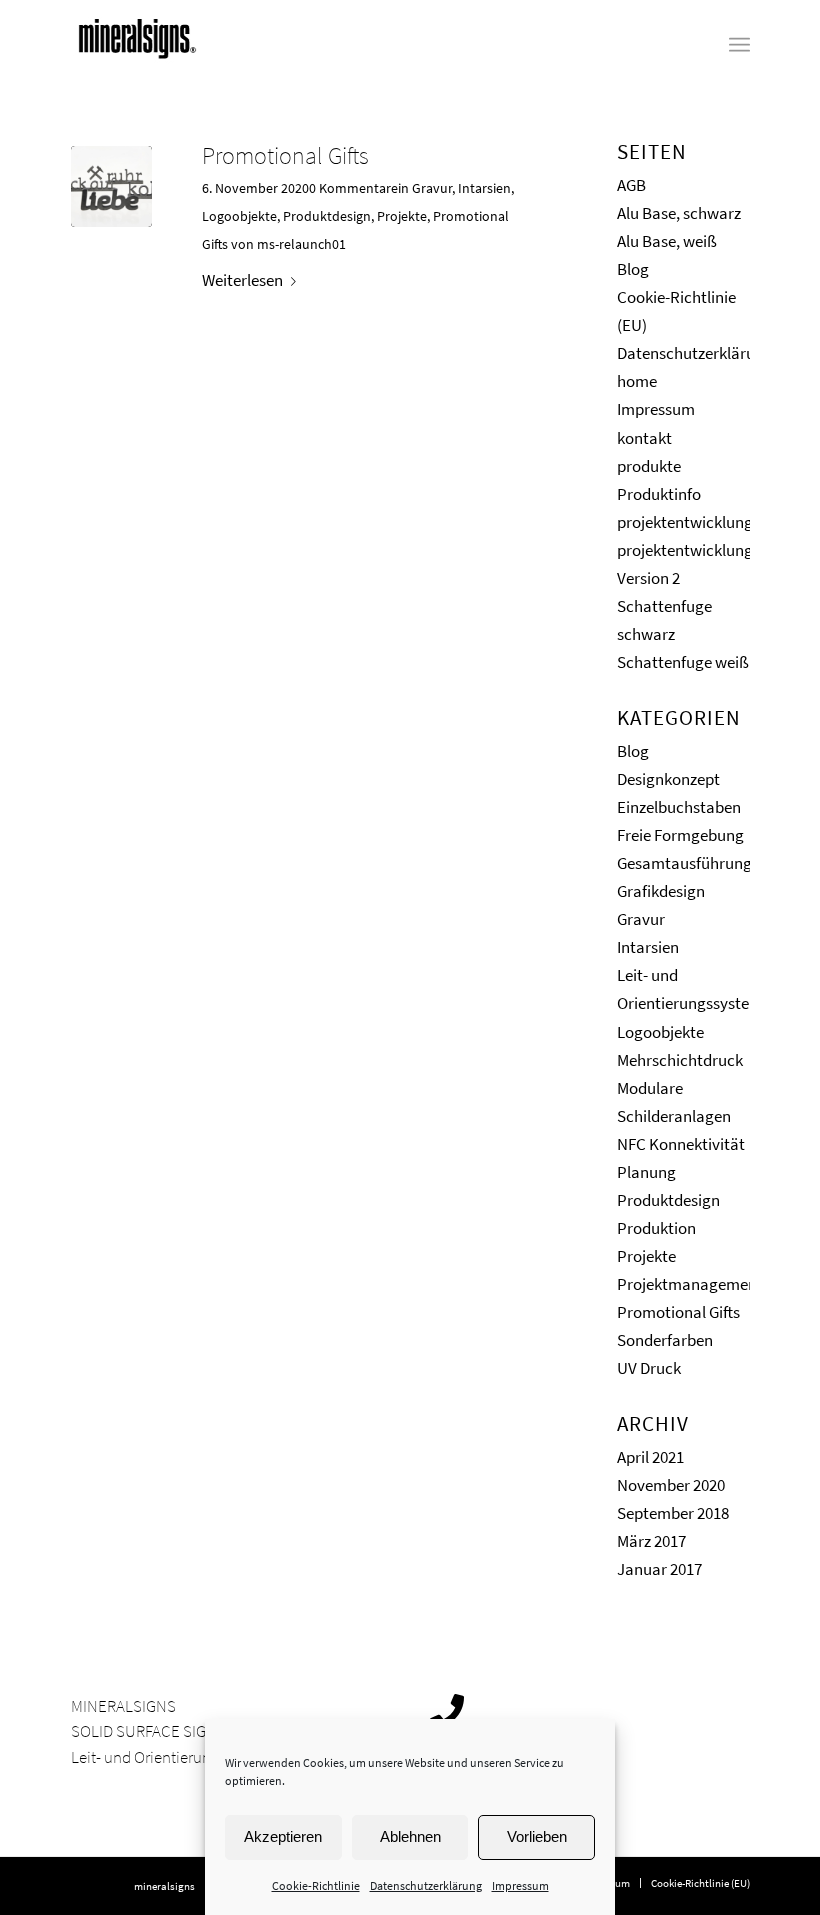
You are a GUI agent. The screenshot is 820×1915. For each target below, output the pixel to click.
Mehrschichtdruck (680, 1060)
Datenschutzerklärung (426, 1885)
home (637, 381)
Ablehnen (410, 1836)
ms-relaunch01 (301, 244)
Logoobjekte (239, 216)
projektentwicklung (685, 522)
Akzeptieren (283, 1836)
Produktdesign (327, 216)
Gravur (432, 188)
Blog (633, 269)
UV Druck (649, 1368)
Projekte (402, 216)
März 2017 (651, 1541)
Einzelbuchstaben (679, 807)
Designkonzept (668, 779)
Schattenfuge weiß (683, 662)
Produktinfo (659, 494)
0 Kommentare (353, 188)
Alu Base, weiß (667, 241)
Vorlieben (537, 1836)
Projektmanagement (690, 1284)
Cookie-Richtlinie (316, 1885)
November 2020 (671, 1485)
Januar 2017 (659, 1569)
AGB (631, 185)
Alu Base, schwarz (679, 213)
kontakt (644, 438)
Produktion (656, 1228)
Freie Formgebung (680, 835)
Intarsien (484, 188)
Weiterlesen (242, 280)
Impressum (520, 1885)
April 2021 (650, 1457)
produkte (649, 466)
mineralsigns (164, 1886)
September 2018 (673, 1513)
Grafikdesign (661, 891)
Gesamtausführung (684, 863)
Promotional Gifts (285, 155)
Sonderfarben (665, 1340)
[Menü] (739, 45)
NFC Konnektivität (681, 1144)
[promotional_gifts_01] (111, 186)
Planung (646, 1172)
